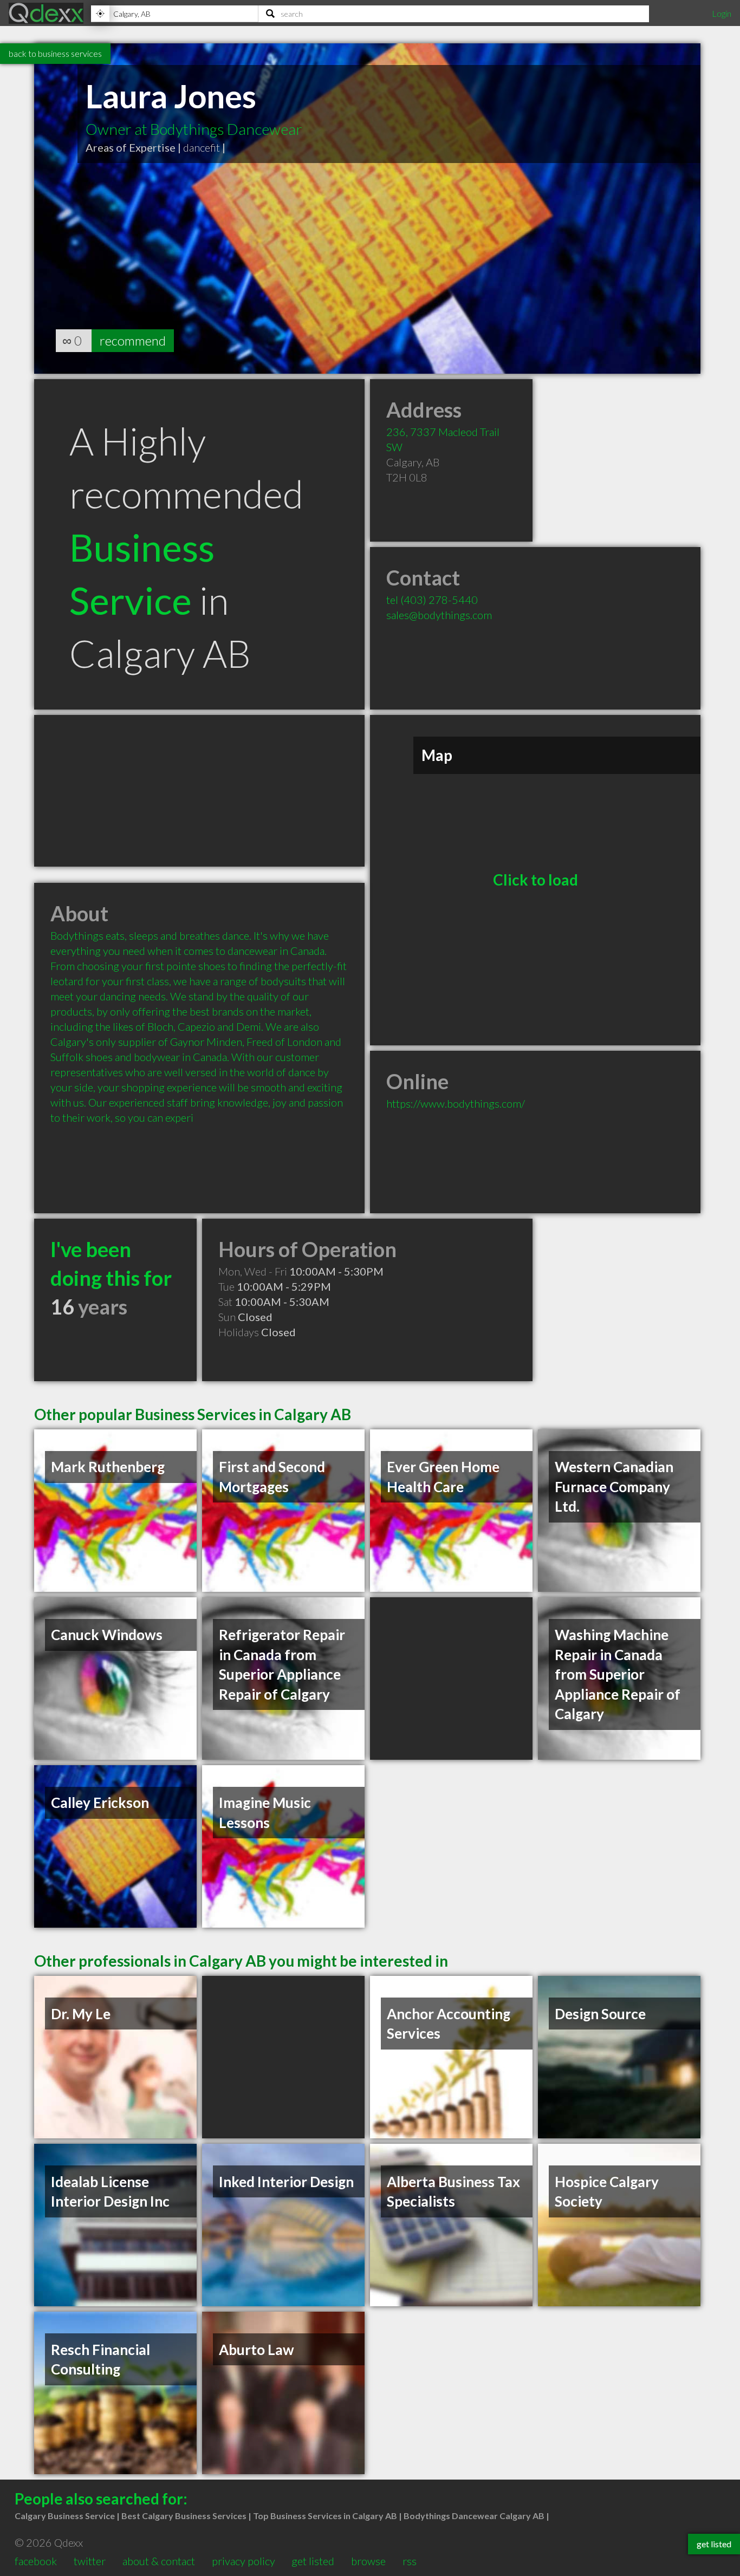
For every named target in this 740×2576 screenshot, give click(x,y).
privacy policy (244, 2561)
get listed (313, 2561)
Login (722, 13)
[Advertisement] (199, 791)
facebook (36, 2561)
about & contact (159, 2561)
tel (432, 600)
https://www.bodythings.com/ (456, 1103)
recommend (133, 340)
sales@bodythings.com (439, 615)
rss (410, 2561)
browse (368, 2561)
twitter (90, 2561)
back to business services (55, 53)
